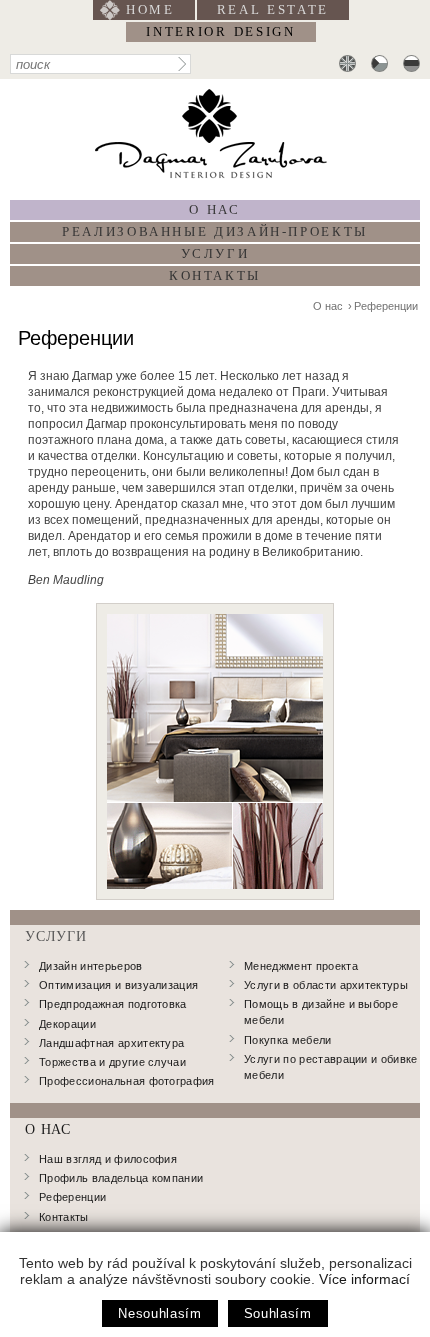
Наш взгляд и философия (108, 1159)
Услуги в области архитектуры (326, 985)
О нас (214, 209)
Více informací (364, 1279)
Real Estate (273, 9)
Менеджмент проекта (301, 966)
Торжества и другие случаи (112, 1062)
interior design (220, 31)
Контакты (215, 275)
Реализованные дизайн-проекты (215, 231)
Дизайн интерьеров (91, 966)
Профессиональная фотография (127, 1081)
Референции (386, 306)
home (150, 9)
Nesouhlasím (159, 1313)
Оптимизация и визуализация (118, 985)
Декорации (67, 1024)
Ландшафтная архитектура (111, 1043)
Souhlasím (278, 1313)
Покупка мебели (288, 1040)
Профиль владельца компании (121, 1178)
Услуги (215, 253)
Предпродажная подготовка (113, 1004)
